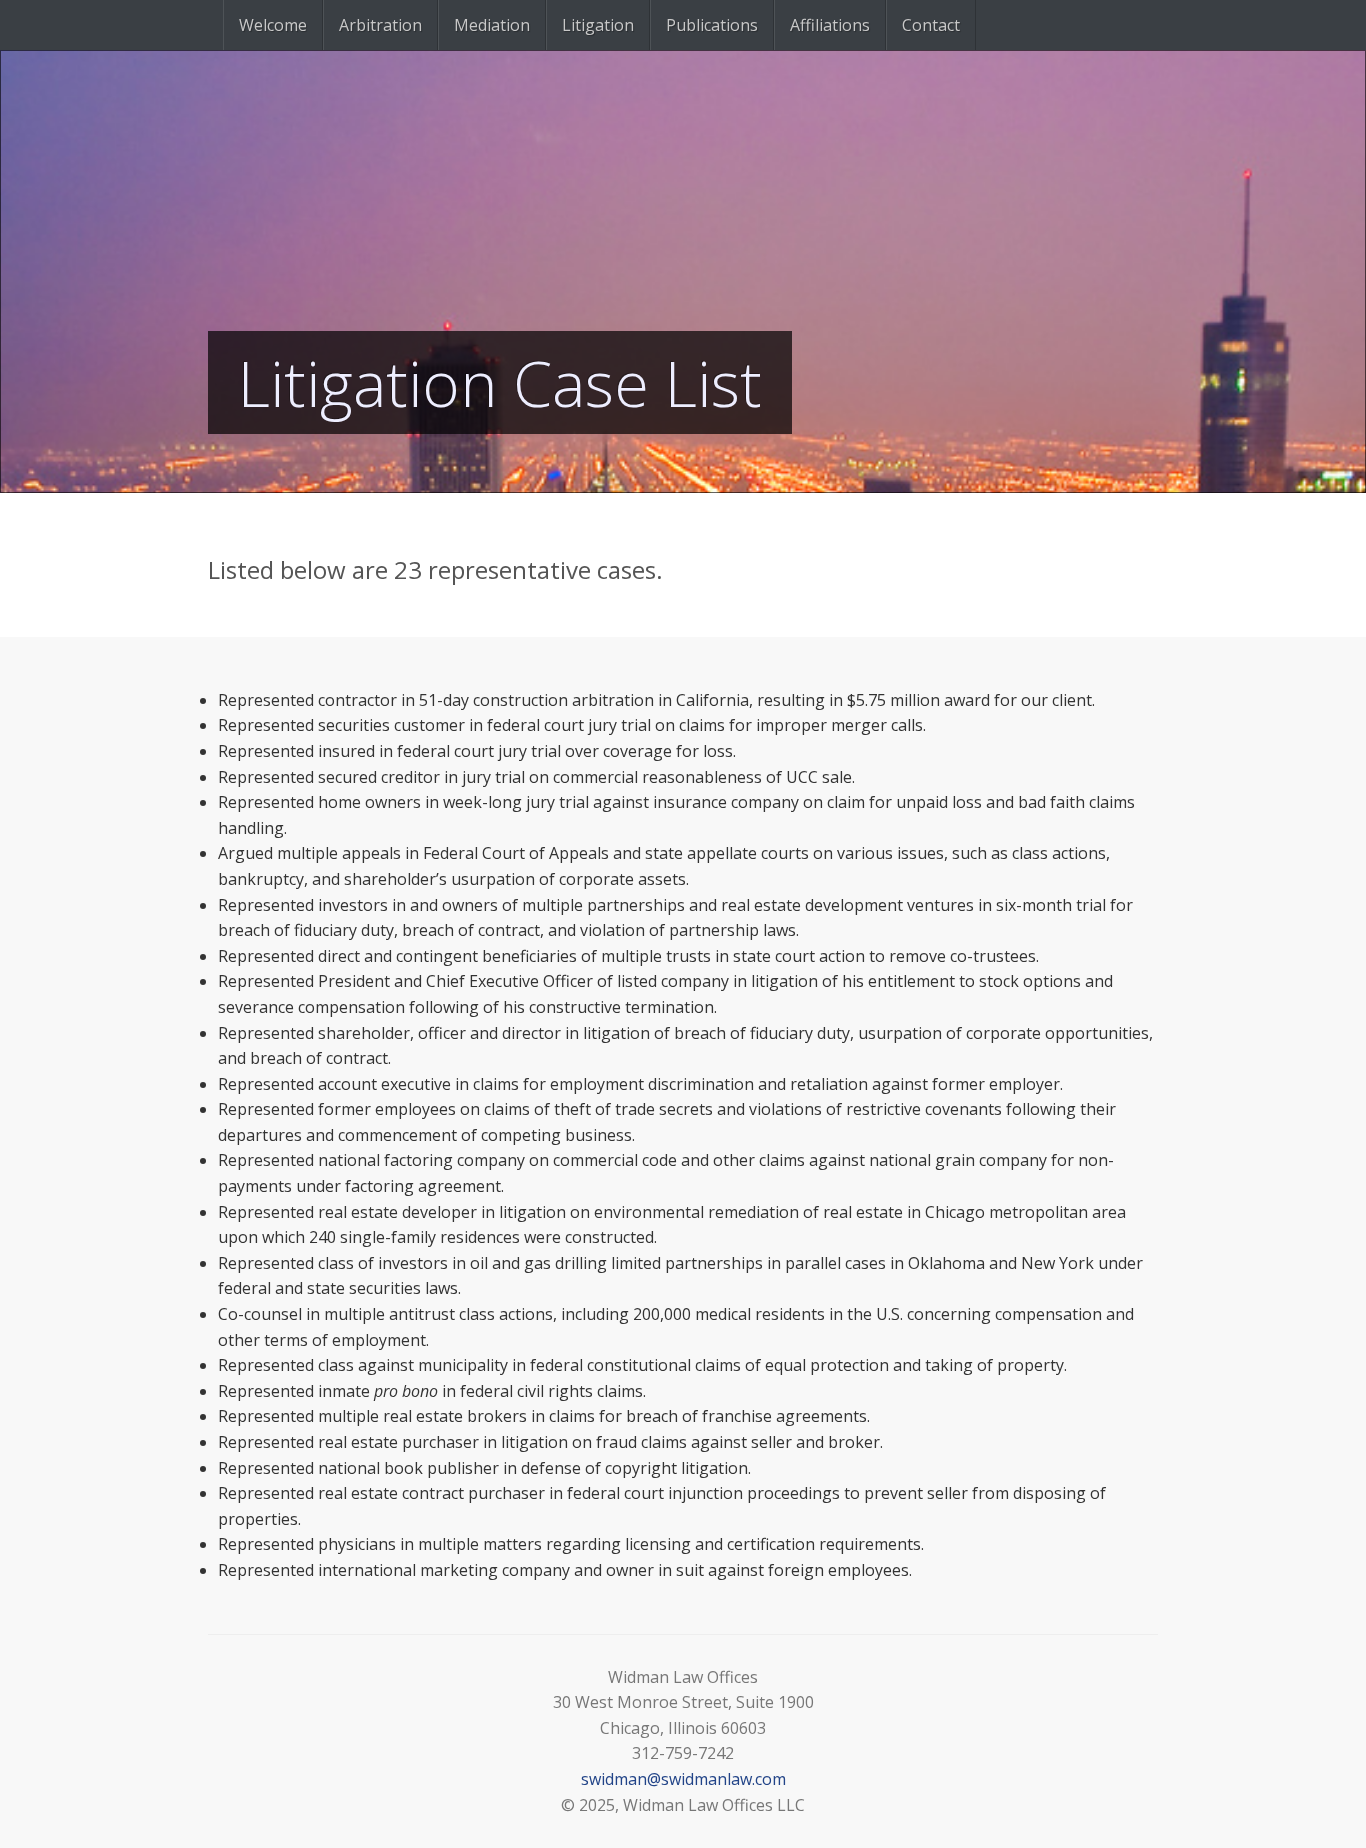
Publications (712, 25)
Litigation (598, 25)
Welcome (273, 25)
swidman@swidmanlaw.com (683, 1779)
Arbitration (380, 25)
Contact (931, 25)
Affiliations (830, 25)
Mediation (492, 25)
